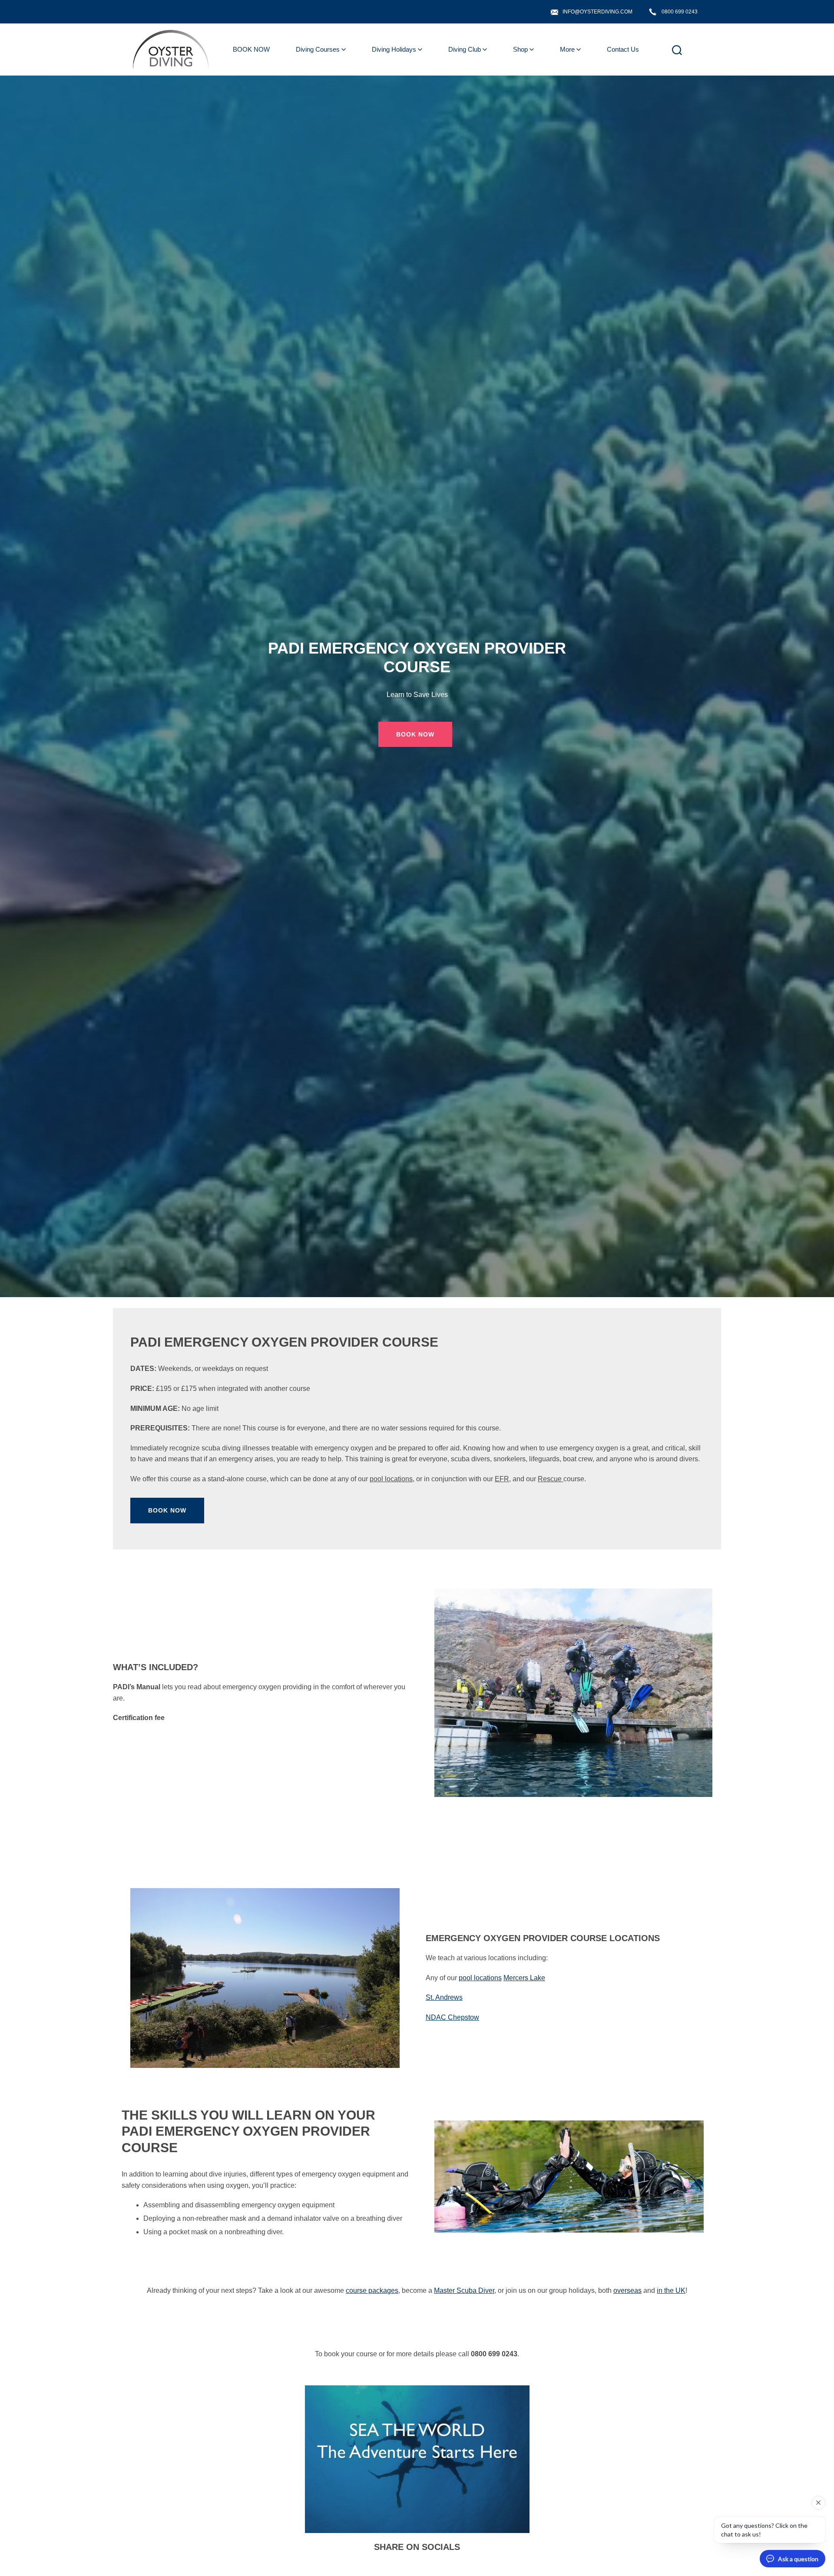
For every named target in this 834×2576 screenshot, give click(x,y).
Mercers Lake (524, 1978)
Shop (520, 49)
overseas (627, 2290)
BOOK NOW (251, 49)
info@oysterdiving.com (597, 12)
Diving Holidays (394, 49)
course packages (372, 2290)
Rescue (551, 1479)
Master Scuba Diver (464, 2290)
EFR (502, 1479)
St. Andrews (444, 1997)
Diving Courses (318, 49)
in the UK (671, 2290)
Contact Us (623, 49)
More (567, 49)
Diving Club (465, 49)
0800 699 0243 (680, 12)
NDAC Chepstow (452, 2017)
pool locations (391, 1479)
